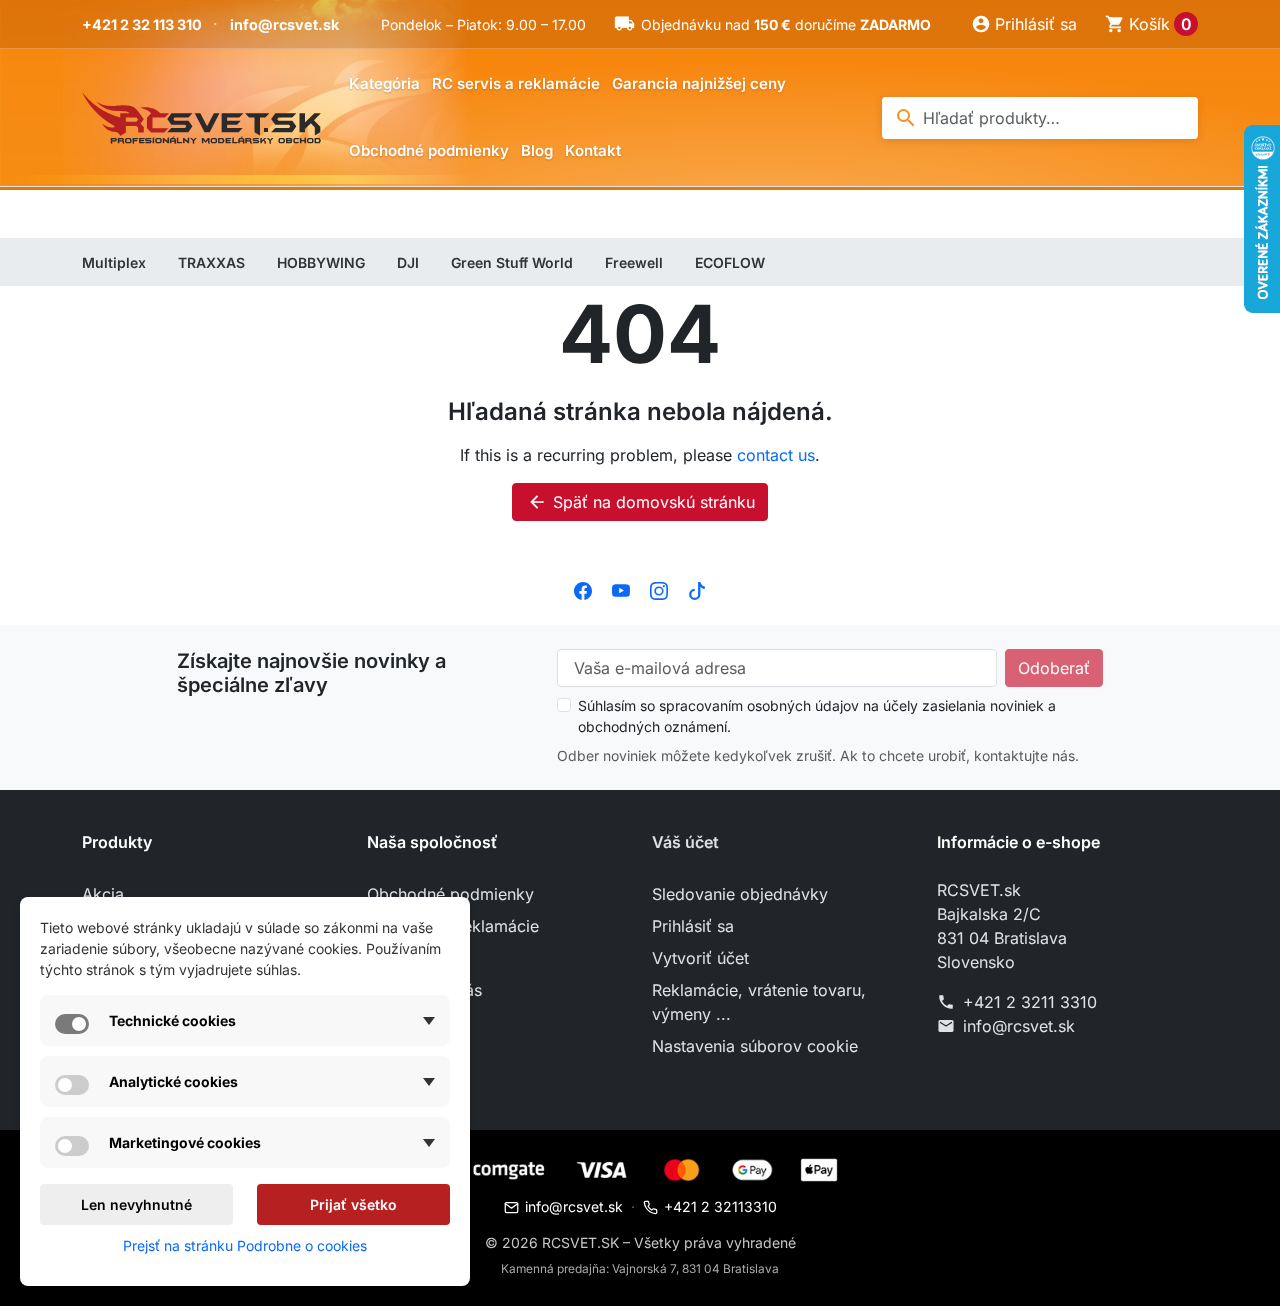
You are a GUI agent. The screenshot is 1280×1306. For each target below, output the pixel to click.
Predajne (400, 1054)
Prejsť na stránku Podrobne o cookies (245, 1245)
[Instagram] (659, 589)
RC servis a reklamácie (516, 83)
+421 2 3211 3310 (1030, 1002)
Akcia (103, 894)
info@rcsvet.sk (284, 24)
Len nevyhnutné (136, 1204)
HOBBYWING (321, 262)
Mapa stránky (418, 1022)
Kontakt (593, 150)
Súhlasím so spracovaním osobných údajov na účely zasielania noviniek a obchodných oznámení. (817, 716)
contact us (776, 455)
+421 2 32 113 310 (142, 24)
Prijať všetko (353, 1204)
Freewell (634, 262)
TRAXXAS (211, 262)
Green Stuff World (512, 262)
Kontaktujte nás (424, 990)
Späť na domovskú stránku (641, 502)
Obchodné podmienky (429, 150)
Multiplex (114, 262)
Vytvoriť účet (700, 958)
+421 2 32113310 (720, 1206)
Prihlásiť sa (693, 926)
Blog (537, 150)
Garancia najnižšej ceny (699, 83)
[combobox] (1040, 118)
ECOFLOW (730, 262)
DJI (408, 262)
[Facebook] (583, 589)
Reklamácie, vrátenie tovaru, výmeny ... (759, 1002)
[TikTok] (697, 589)
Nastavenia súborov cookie (755, 1046)
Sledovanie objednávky (740, 894)
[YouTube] (621, 589)
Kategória (384, 83)
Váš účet (685, 842)
